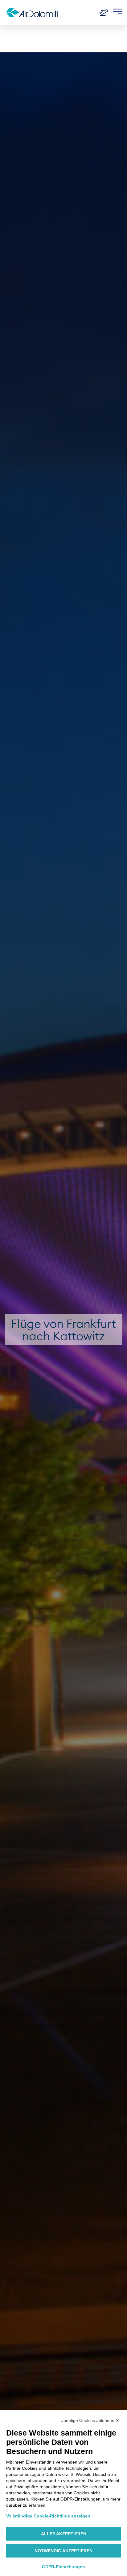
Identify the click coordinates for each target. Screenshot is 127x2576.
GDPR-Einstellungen (63, 2567)
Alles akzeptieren (64, 2534)
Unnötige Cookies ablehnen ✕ (90, 2420)
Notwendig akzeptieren (63, 2551)
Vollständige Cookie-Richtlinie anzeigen (48, 2516)
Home (13, 35)
